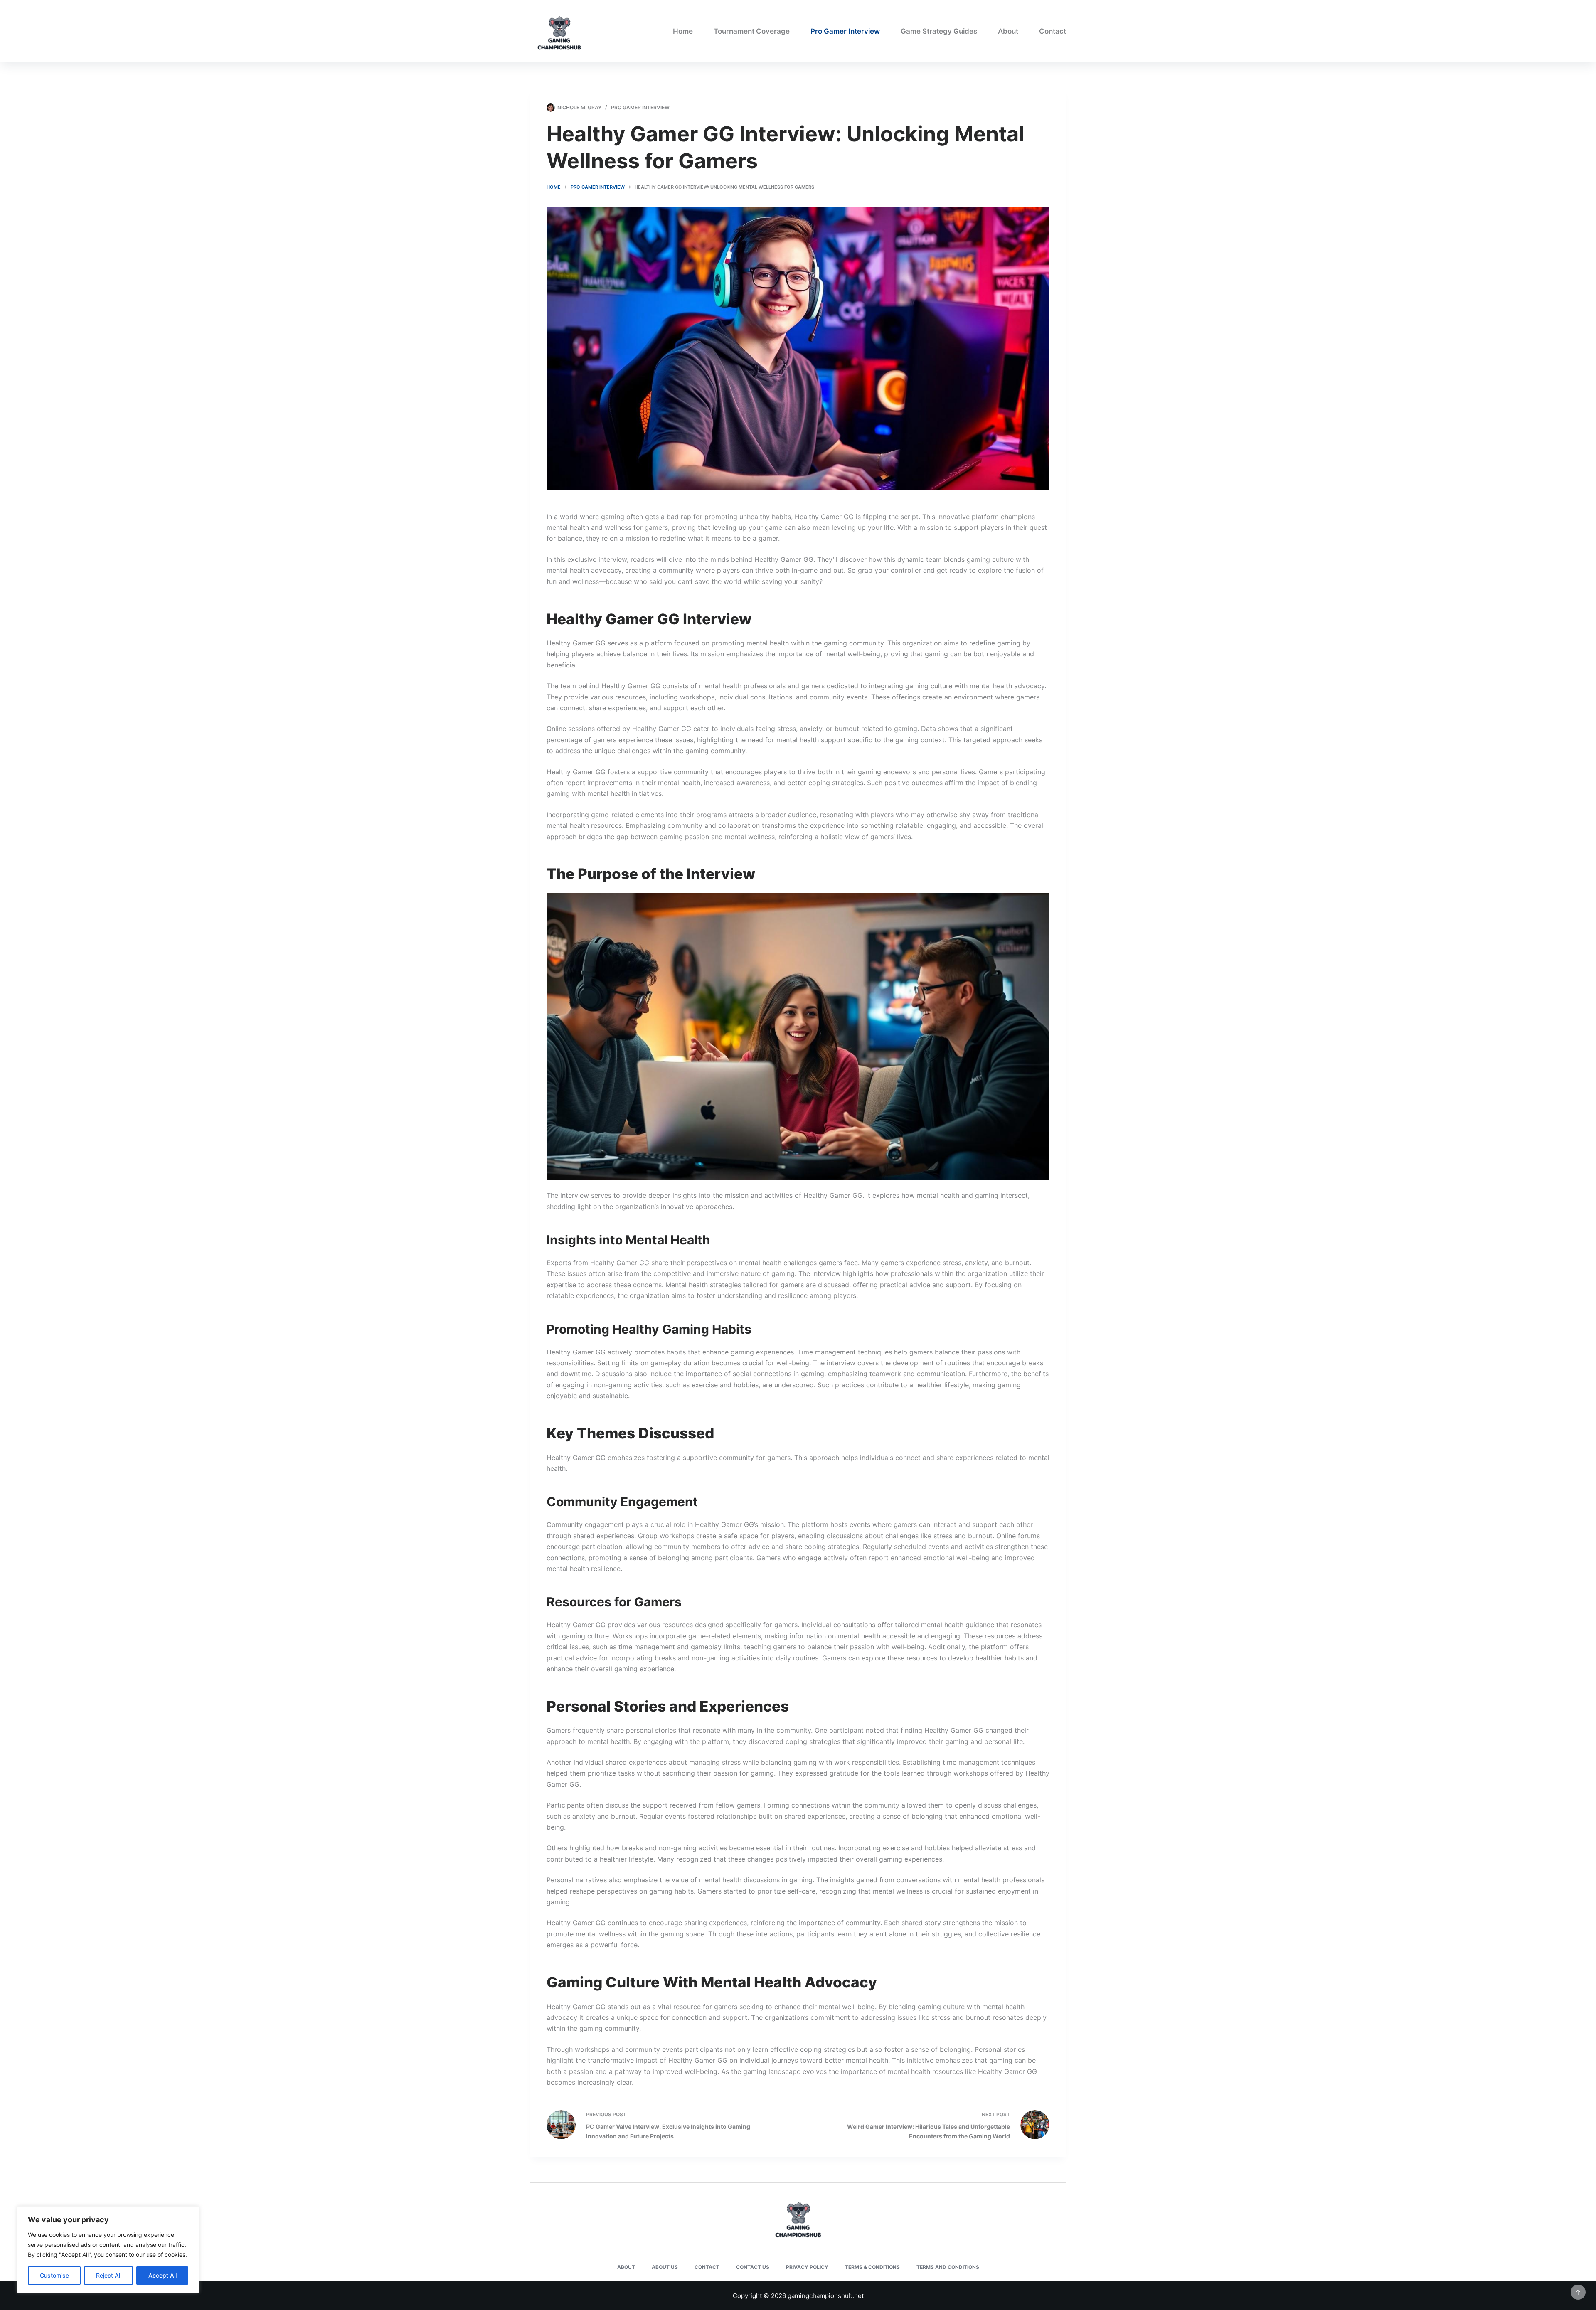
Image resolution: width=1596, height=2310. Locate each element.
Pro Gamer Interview (845, 31)
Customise (54, 2275)
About (1008, 31)
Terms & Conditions (872, 2267)
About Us (665, 2267)
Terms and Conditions (948, 2267)
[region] (108, 2250)
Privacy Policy (807, 2267)
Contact (1053, 31)
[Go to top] (1578, 2292)
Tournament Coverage (752, 31)
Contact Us (753, 2267)
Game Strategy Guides (939, 31)
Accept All (163, 2275)
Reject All (109, 2275)
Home (683, 31)
